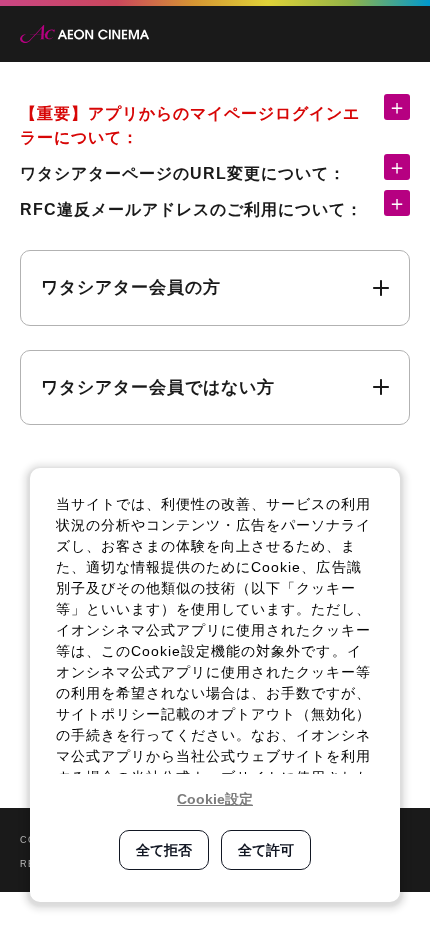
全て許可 (266, 850)
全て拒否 (164, 850)
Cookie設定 (215, 799)
